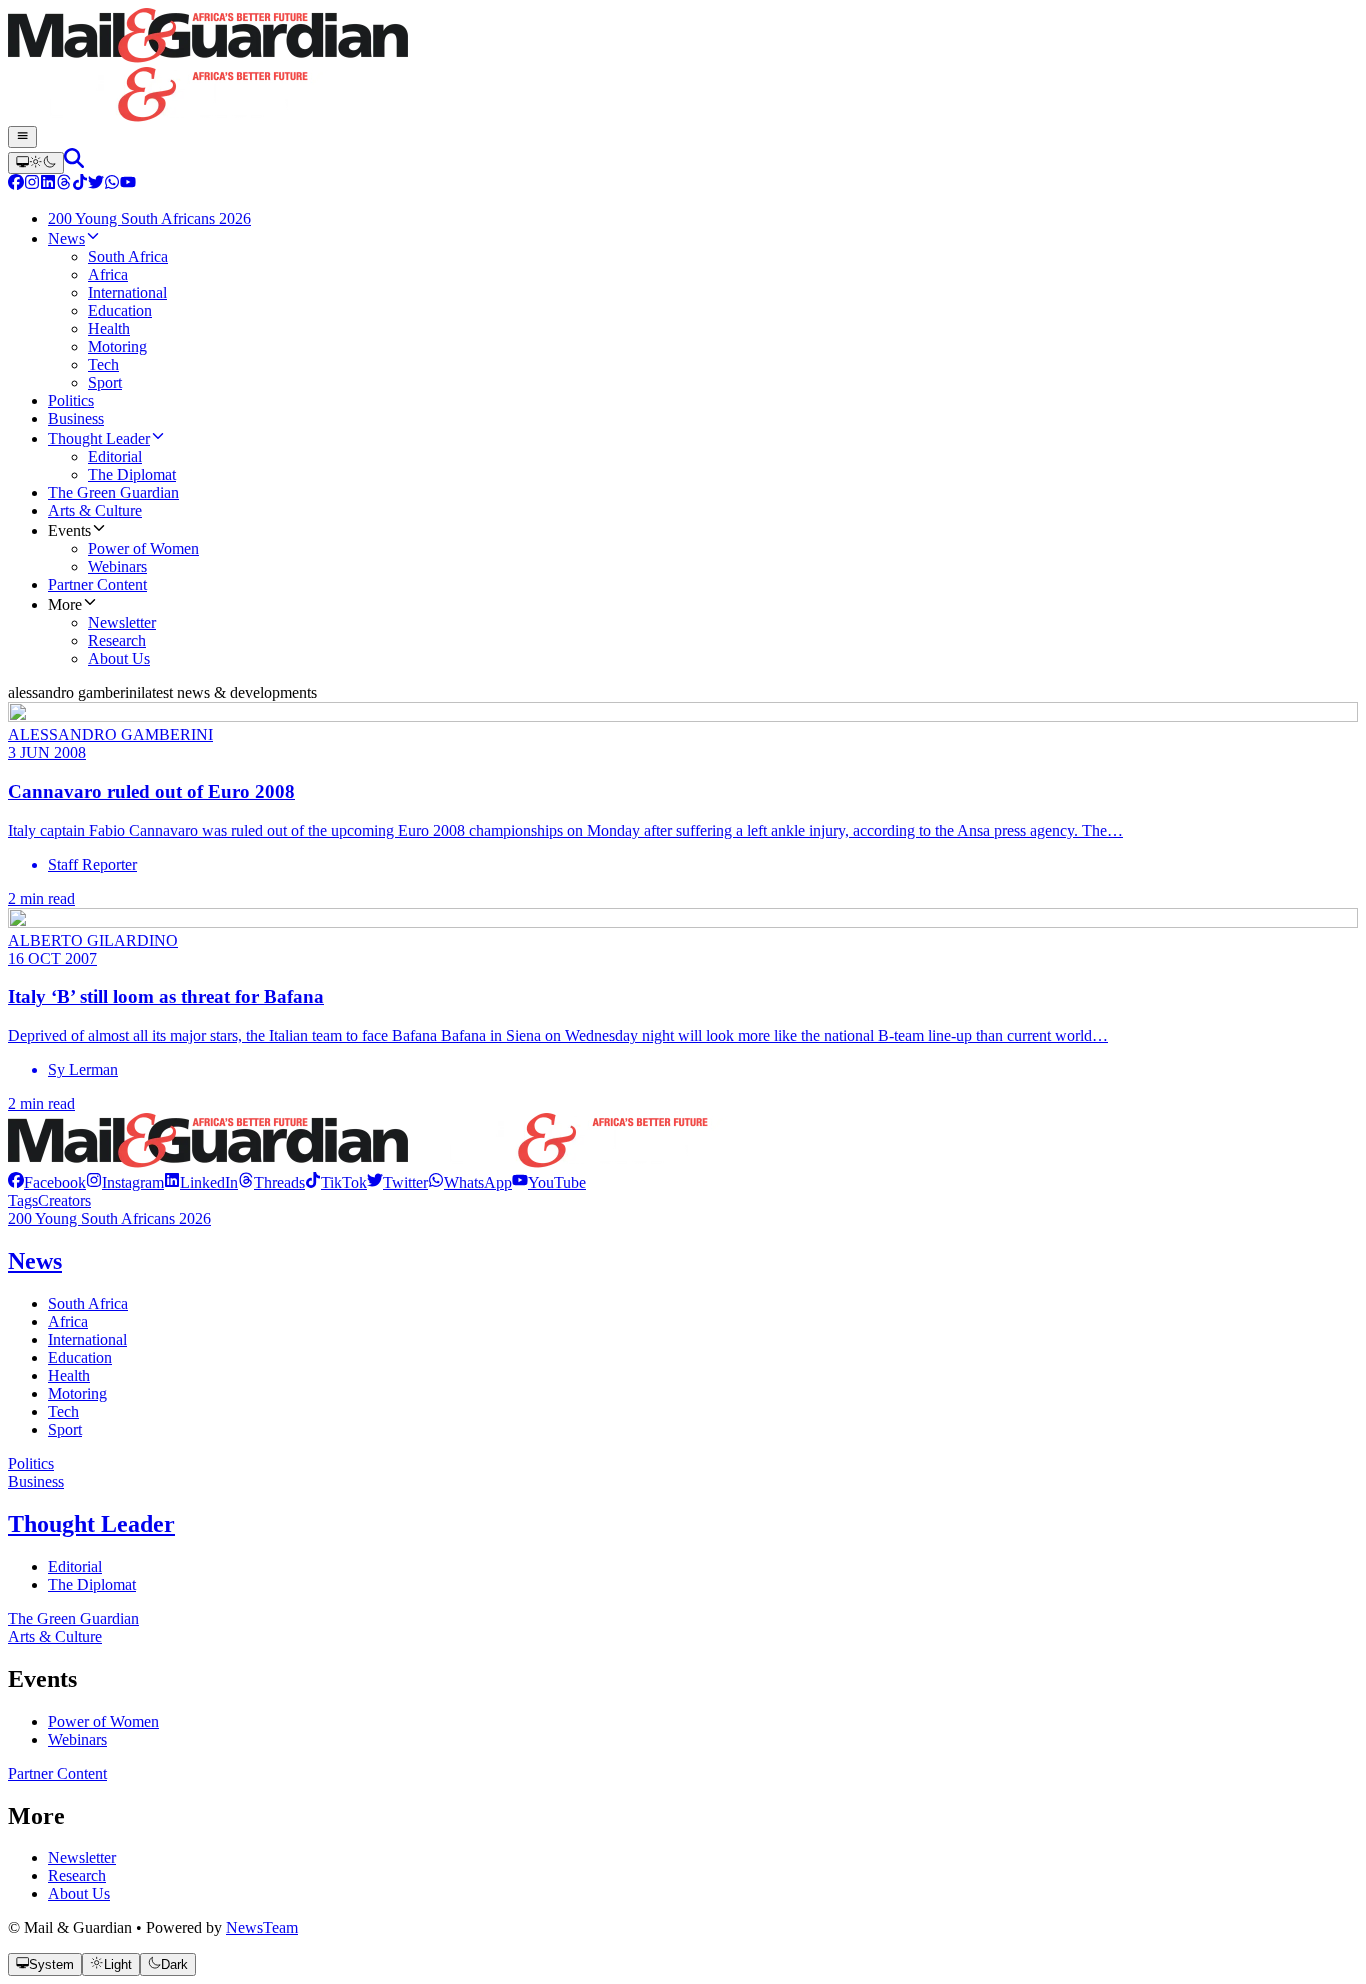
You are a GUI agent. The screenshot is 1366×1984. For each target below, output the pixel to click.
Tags (23, 1200)
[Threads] (64, 184)
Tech (63, 1411)
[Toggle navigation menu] (22, 137)
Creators (64, 1200)
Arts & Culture (55, 1636)
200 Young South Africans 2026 (109, 1218)
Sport (65, 1429)
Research (77, 1875)
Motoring (77, 1393)
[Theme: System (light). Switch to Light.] (36, 163)
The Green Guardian (73, 1618)
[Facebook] (16, 184)
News (35, 1261)
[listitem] (47, 1182)
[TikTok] (80, 184)
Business (36, 1481)
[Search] (74, 162)
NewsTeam (262, 1927)
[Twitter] (96, 184)
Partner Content (57, 1773)
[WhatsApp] (112, 184)
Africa (68, 1321)
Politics (31, 1463)
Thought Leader (91, 1524)
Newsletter (82, 1857)
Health (69, 1375)
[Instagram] (32, 184)
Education (80, 1357)
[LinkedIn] (48, 184)
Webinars (77, 1739)
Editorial (75, 1566)
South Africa (88, 1303)
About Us (79, 1893)
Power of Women (103, 1721)
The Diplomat (92, 1584)
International (87, 1339)
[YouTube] (128, 184)
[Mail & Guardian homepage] (683, 67)
